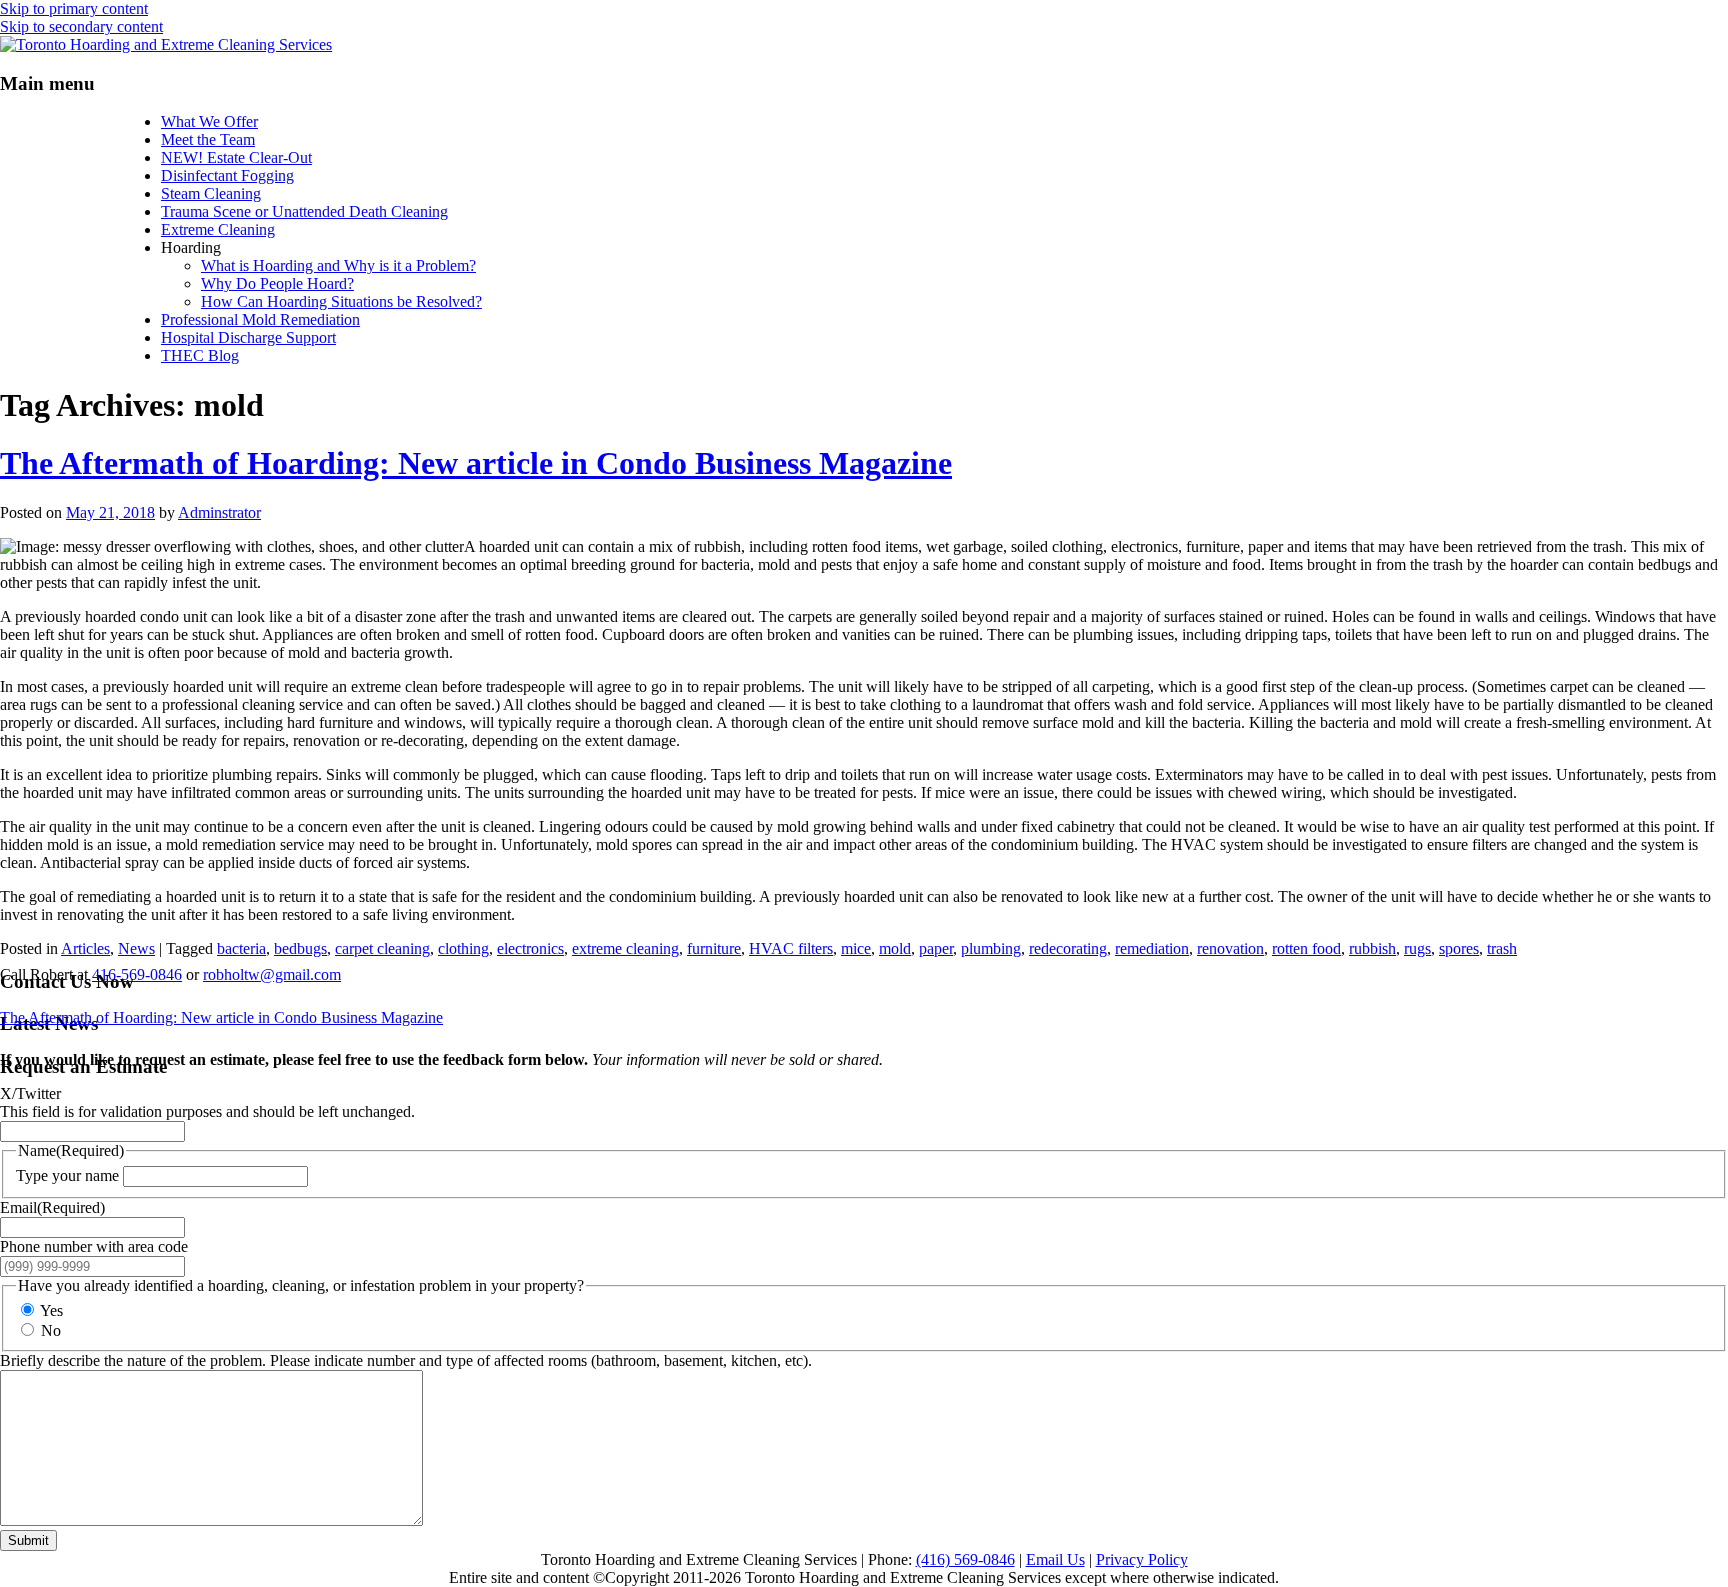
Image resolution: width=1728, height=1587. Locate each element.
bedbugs (300, 948)
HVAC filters (791, 948)
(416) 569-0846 (965, 1559)
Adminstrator (219, 512)
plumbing (991, 948)
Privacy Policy (1142, 1559)
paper (936, 948)
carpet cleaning (382, 948)
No (51, 1330)
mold (895, 948)
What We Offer (209, 121)
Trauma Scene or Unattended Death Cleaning (304, 211)
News (136, 948)
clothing (463, 948)
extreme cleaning (625, 948)
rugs (1417, 948)
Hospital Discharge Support (248, 337)
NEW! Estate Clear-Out (236, 157)
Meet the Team (208, 139)
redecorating (1068, 948)
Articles (85, 948)
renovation (1230, 948)
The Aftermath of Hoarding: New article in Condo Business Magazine (476, 463)
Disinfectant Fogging (227, 175)
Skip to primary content (74, 8)
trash (1502, 948)
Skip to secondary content (81, 26)
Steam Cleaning (211, 193)
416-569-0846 (137, 974)
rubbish (1372, 948)
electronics (530, 948)
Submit (28, 1540)
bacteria (241, 948)
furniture (714, 948)
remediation (1152, 948)
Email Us (1055, 1559)
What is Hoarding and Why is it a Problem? (338, 265)
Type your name (67, 1175)
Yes (51, 1310)
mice (856, 948)
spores (1459, 948)
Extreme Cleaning (218, 229)
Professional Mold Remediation (260, 319)
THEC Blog (200, 355)
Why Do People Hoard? (277, 283)
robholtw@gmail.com (272, 974)
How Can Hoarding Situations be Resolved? (341, 301)
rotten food (1306, 948)
